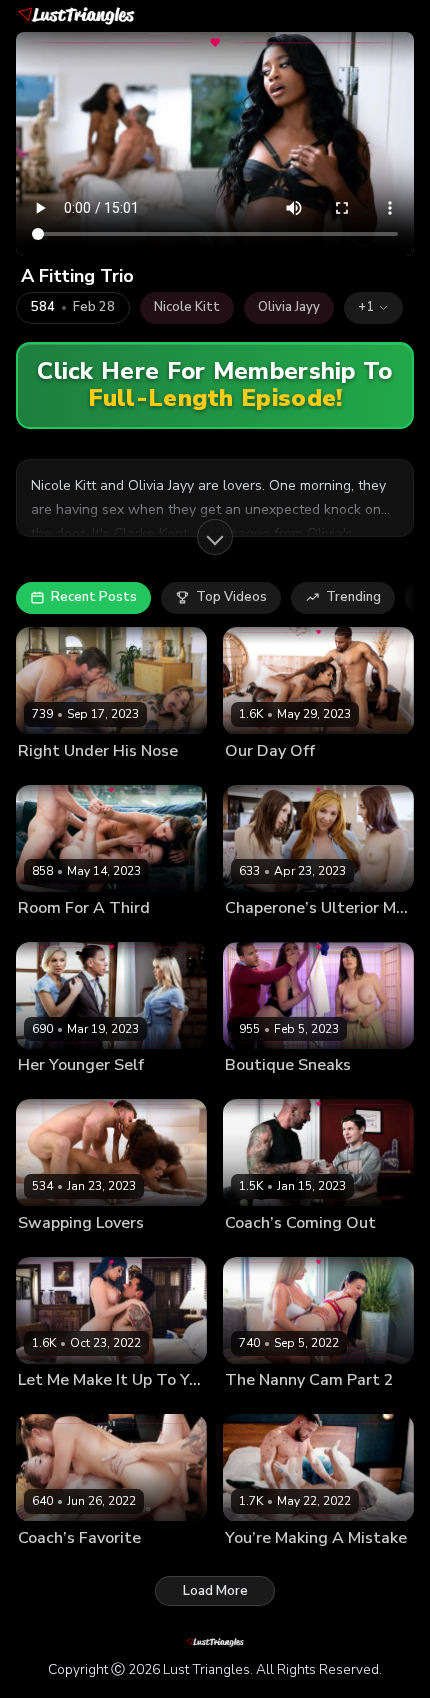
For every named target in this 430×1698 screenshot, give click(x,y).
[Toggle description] (215, 537)
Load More (215, 1591)
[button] (373, 308)
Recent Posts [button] (94, 597)
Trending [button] (353, 597)
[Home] (76, 16)
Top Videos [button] (231, 597)
